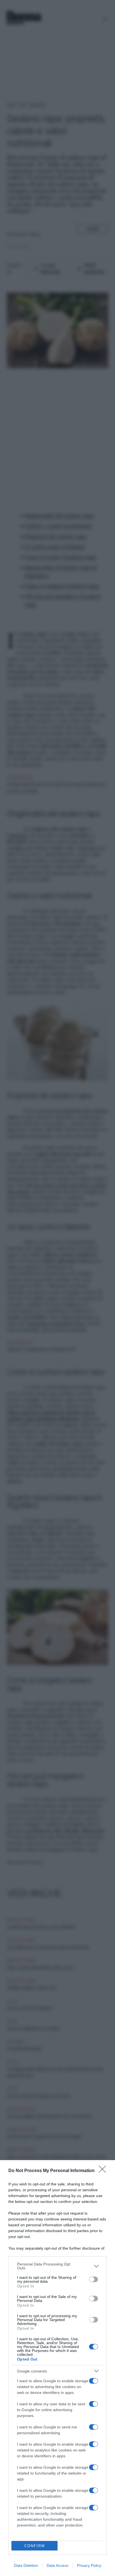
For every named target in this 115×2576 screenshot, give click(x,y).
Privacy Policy (89, 2565)
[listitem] (57, 2266)
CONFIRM (35, 2546)
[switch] (94, 2279)
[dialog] (57, 2368)
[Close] (104, 2171)
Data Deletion (26, 2565)
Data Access (57, 2565)
